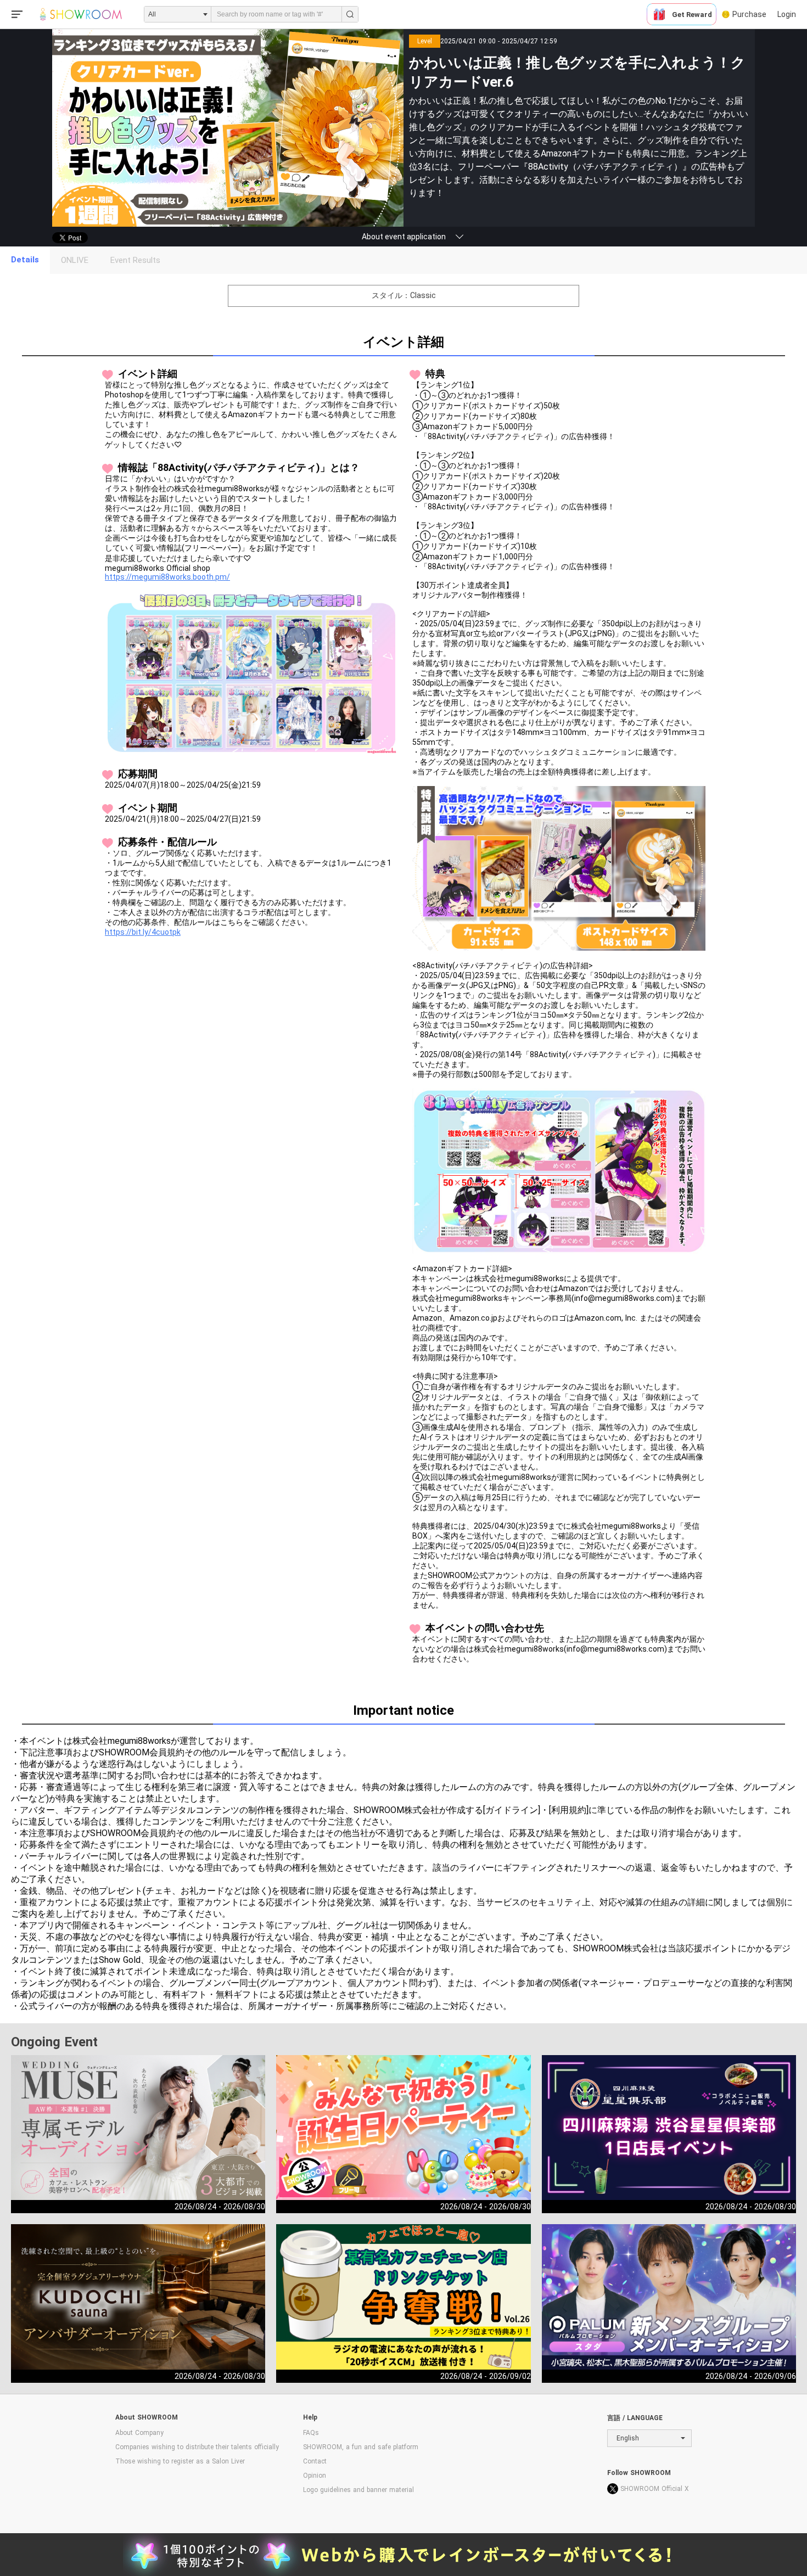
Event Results (135, 260)
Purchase (749, 14)
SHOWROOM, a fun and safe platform (361, 2447)
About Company (139, 2433)
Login (787, 14)
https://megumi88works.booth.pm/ (167, 577)
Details (25, 260)
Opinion (315, 2476)
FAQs (311, 2433)
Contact (315, 2461)
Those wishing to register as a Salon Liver (180, 2461)
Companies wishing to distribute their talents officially (197, 2447)
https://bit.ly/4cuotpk (143, 932)
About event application (404, 237)
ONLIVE (75, 260)
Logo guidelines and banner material (358, 2490)
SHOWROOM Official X (655, 2489)
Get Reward (692, 15)
